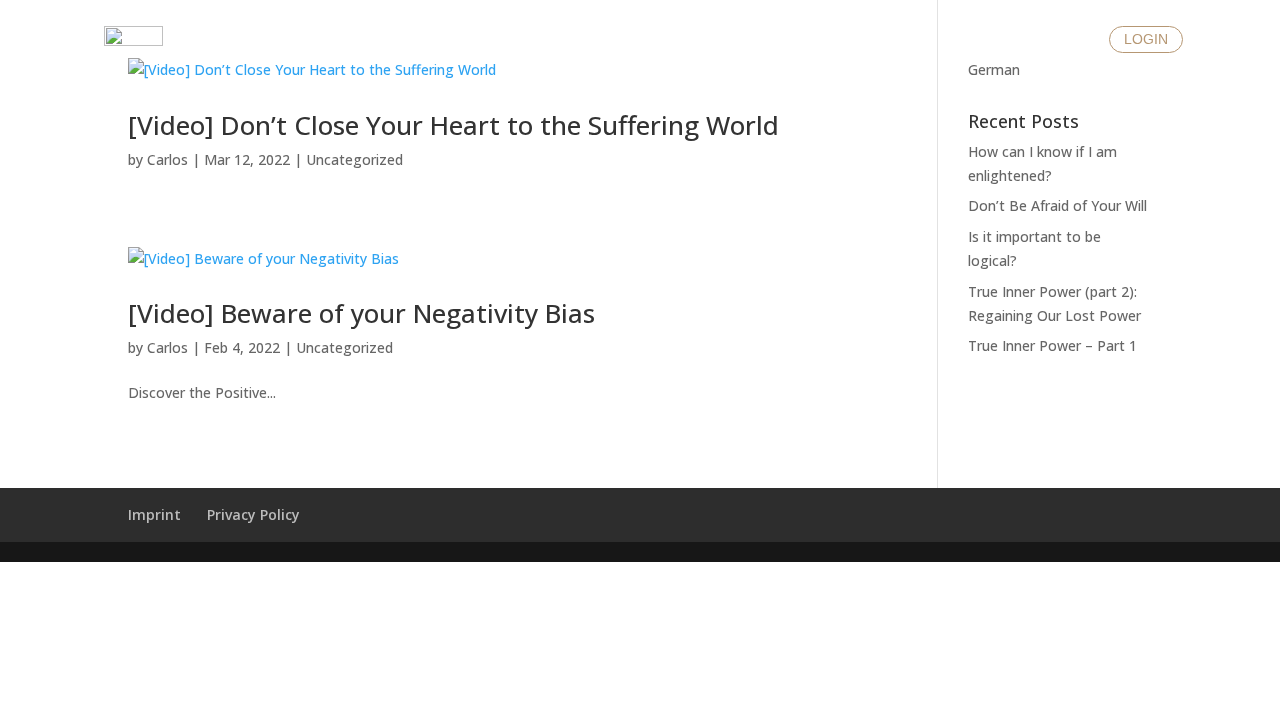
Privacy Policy (253, 514)
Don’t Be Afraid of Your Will (1057, 205)
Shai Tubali (640, 61)
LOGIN (1146, 39)
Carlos (167, 159)
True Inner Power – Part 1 (1052, 345)
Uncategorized (354, 159)
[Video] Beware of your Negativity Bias (361, 313)
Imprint (154, 514)
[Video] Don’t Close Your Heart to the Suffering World (453, 125)
